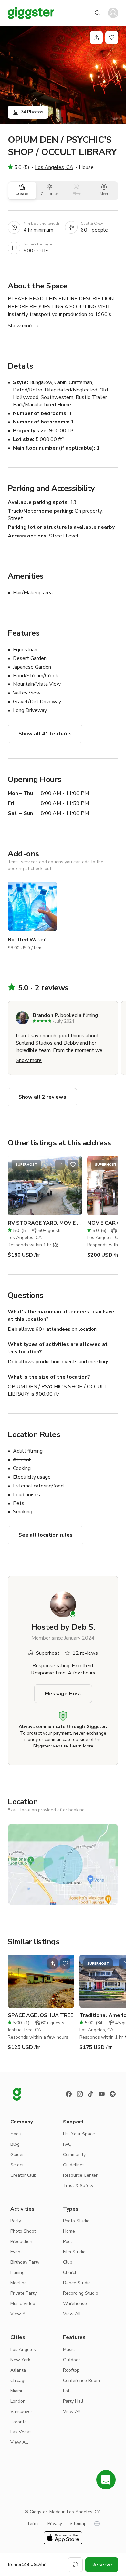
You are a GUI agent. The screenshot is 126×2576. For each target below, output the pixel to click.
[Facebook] (69, 2094)
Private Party (23, 2293)
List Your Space (79, 2134)
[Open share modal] (60, 1165)
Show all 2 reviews (42, 1097)
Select (17, 2165)
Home (69, 2231)
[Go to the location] (45, 1185)
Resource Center (80, 2175)
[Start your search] (98, 13)
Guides (17, 2155)
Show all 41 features (45, 734)
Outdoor (72, 2360)
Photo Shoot (23, 2231)
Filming (17, 2273)
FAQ (67, 2144)
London (18, 2401)
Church (70, 2273)
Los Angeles (23, 2349)
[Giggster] (31, 13)
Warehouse (75, 2304)
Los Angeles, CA (54, 167)
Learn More (82, 1746)
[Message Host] (75, 2565)
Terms (33, 2524)
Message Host (63, 1694)
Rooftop (71, 2370)
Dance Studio (77, 2283)
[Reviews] (113, 2094)
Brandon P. (46, 1015)
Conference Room (81, 2380)
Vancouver (21, 2411)
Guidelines (74, 2165)
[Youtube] (102, 2094)
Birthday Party (25, 2262)
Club (68, 2262)
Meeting (19, 2283)
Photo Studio (76, 2221)
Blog (15, 2144)
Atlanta (18, 2370)
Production (21, 2242)
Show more (21, 326)
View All (19, 2314)
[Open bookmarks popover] (112, 37)
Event (16, 2252)
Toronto (19, 2422)
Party (16, 2221)
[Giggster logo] (17, 2094)
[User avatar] (113, 13)
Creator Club (23, 2175)
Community (74, 2155)
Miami (16, 2391)
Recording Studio (81, 2293)
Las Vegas (21, 2432)
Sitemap (78, 2524)
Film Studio (74, 2252)
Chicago (19, 2380)
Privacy (55, 2524)
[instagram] (80, 2094)
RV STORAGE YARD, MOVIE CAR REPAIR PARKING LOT (45, 1223)
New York (20, 2360)
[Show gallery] (63, 75)
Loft (67, 2391)
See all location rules (46, 1535)
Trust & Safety (78, 2186)
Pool (68, 2242)
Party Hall (73, 2401)
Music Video (23, 2304)
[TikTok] (91, 2094)
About (17, 2134)
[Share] (96, 37)
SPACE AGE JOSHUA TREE (41, 2015)
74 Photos (32, 112)
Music (69, 2349)
